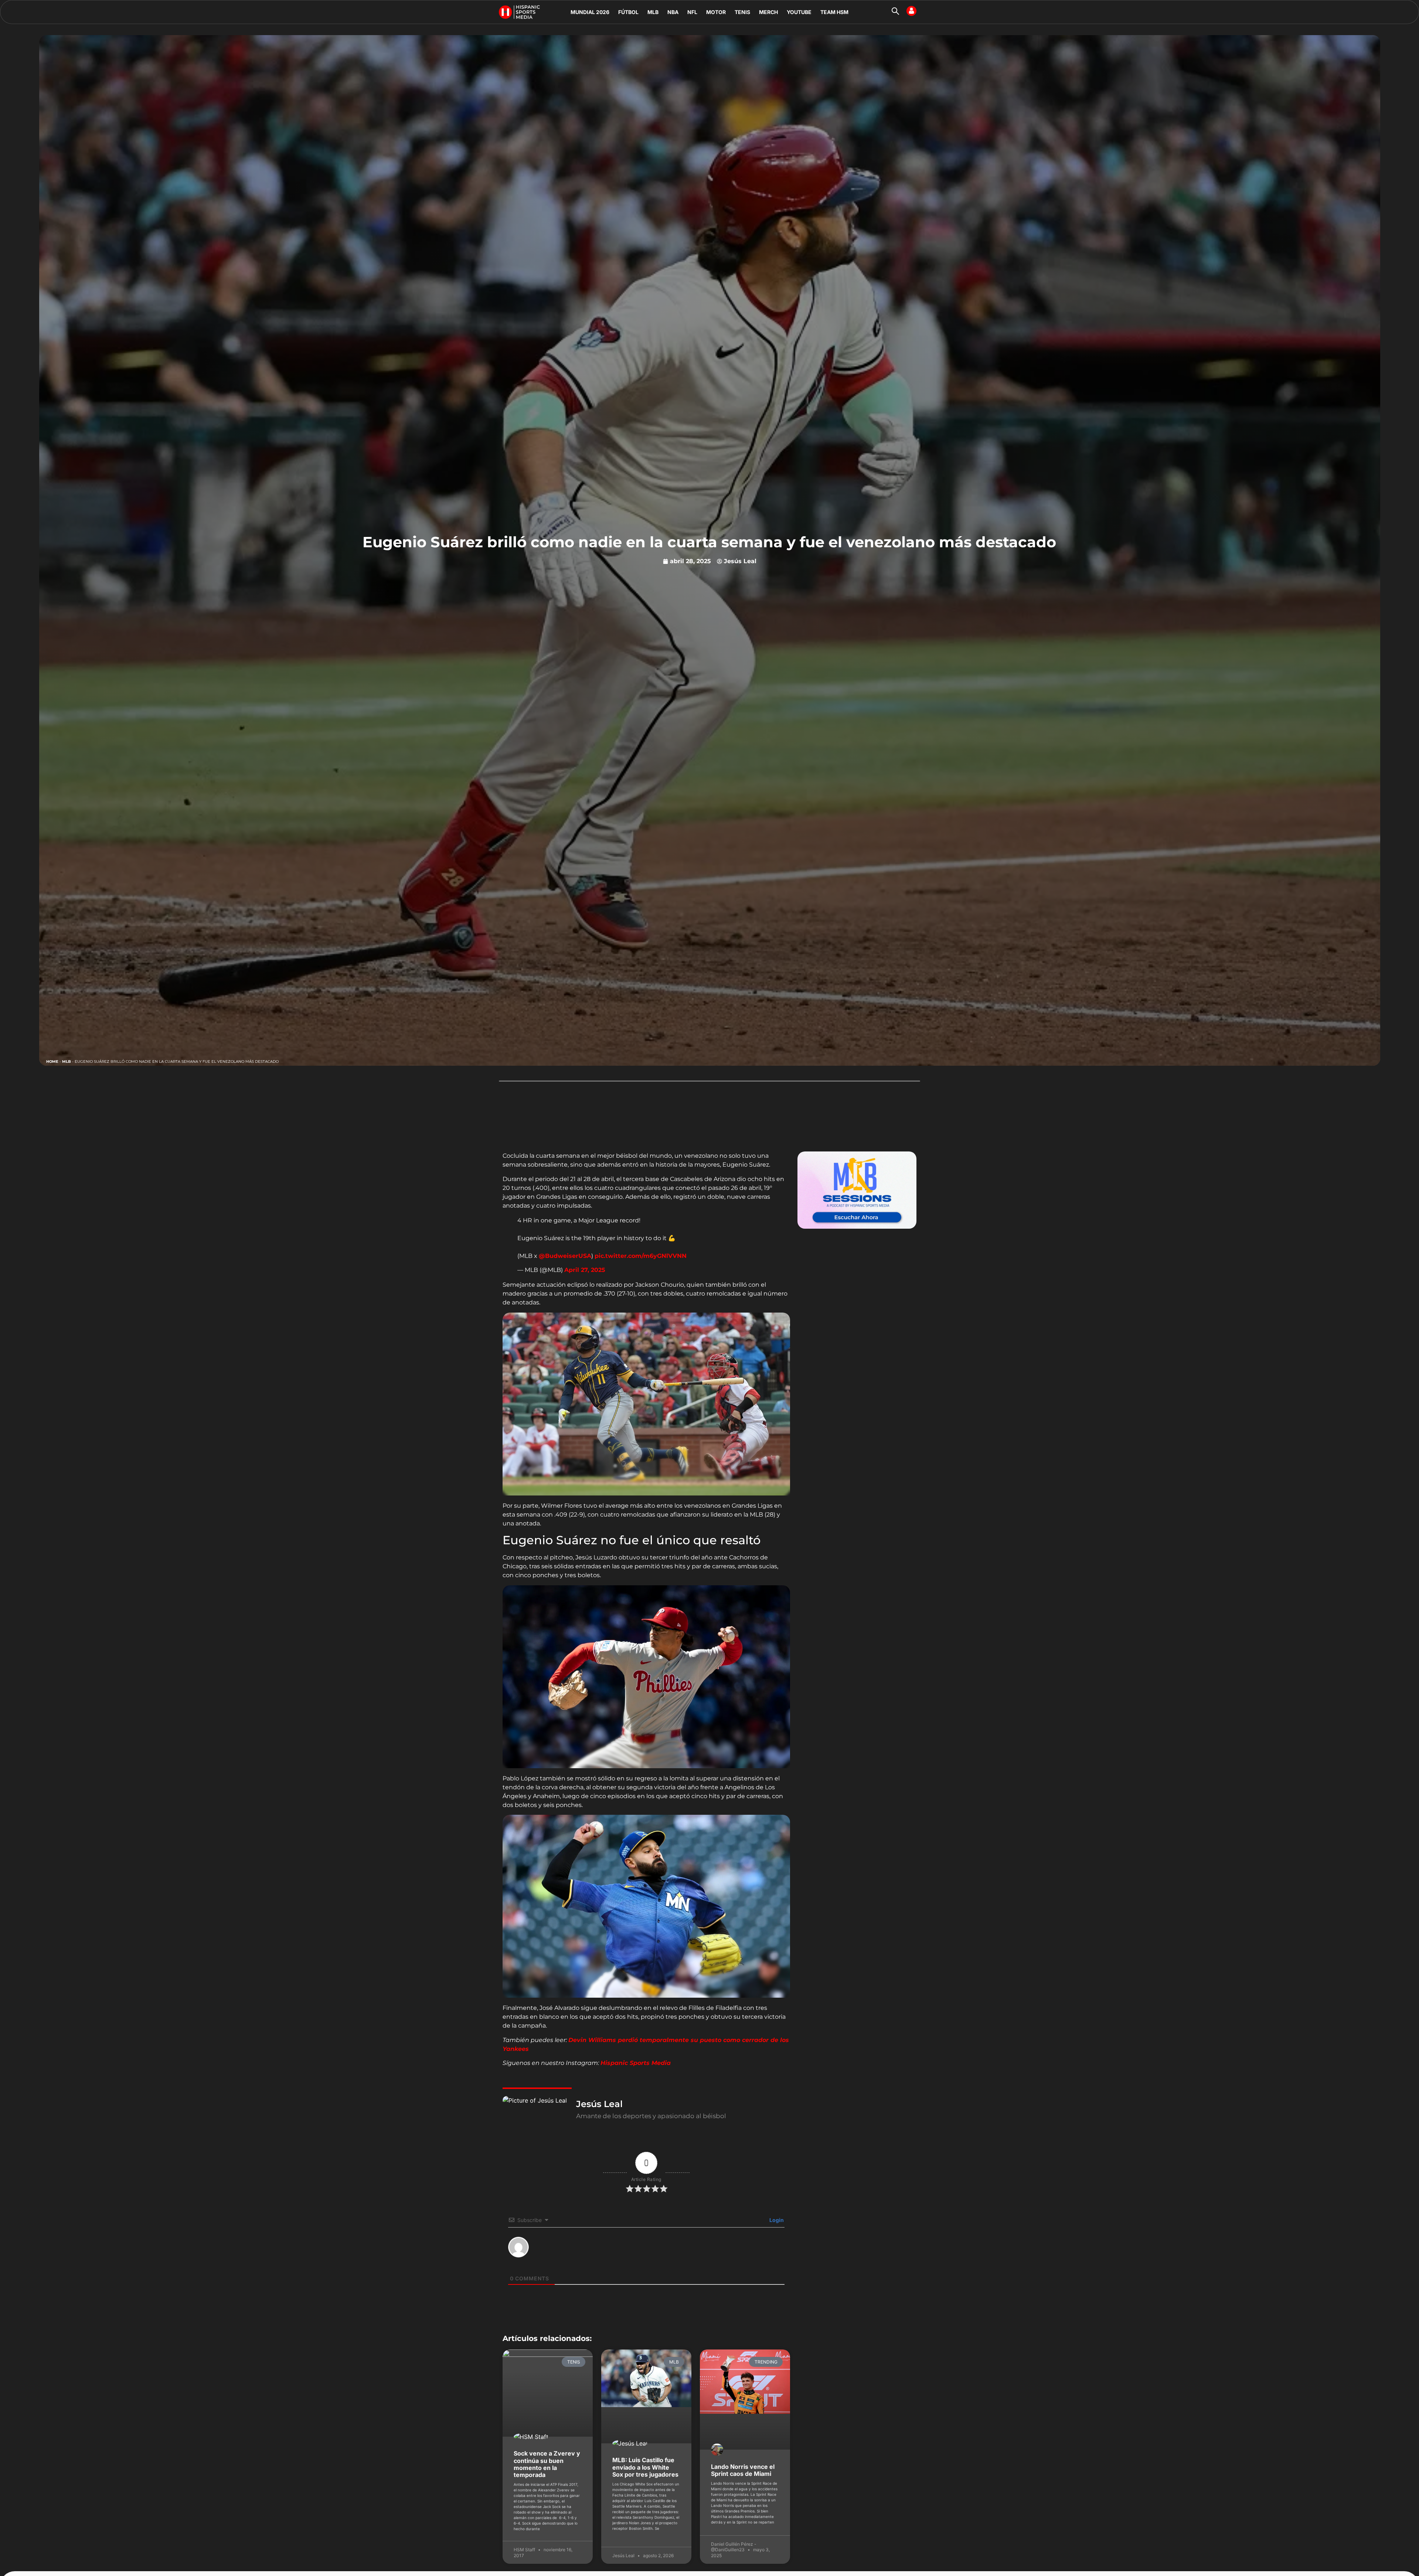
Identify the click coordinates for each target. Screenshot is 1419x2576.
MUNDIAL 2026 (590, 12)
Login (776, 2220)
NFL (692, 12)
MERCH (768, 12)
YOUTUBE (799, 12)
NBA (673, 12)
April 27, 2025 (585, 1270)
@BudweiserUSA (565, 1256)
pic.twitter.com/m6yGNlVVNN (641, 1256)
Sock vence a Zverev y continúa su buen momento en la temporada (547, 2464)
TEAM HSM (834, 12)
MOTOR (716, 12)
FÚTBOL (628, 12)
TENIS (742, 12)
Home (52, 1061)
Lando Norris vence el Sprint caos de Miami (743, 2470)
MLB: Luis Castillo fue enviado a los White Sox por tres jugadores (645, 2467)
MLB (653, 12)
